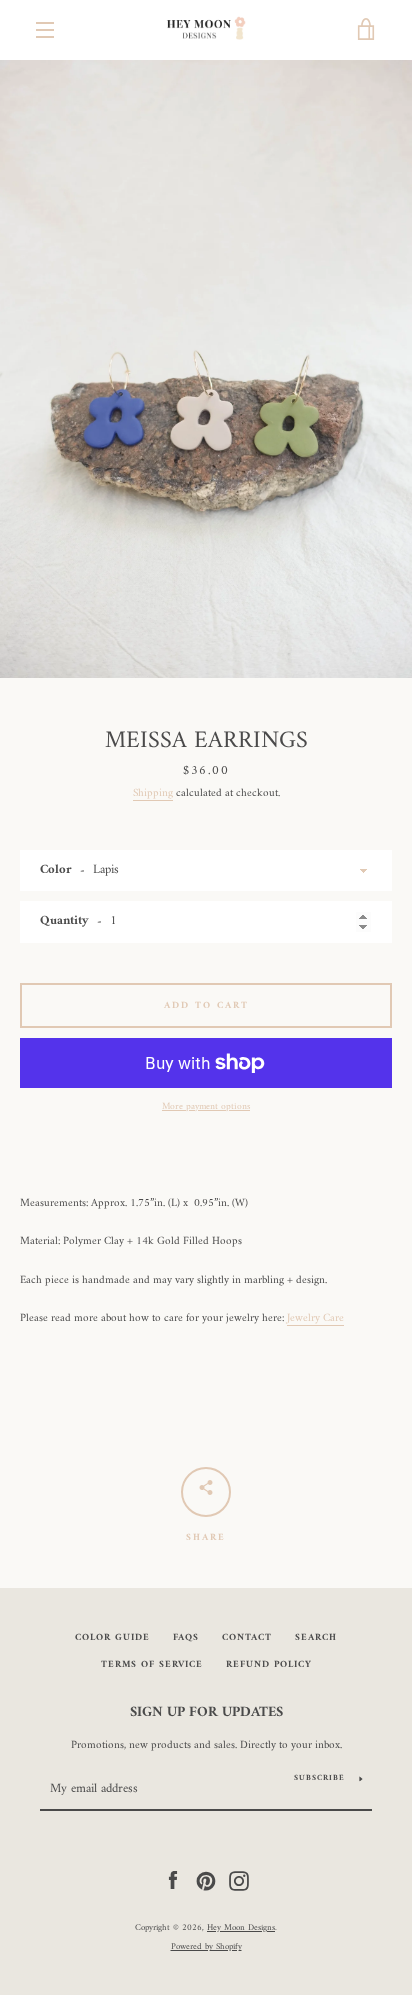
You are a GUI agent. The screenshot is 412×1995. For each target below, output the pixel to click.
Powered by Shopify (206, 1947)
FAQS (186, 1637)
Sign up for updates (206, 1713)
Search (316, 1637)
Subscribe (319, 1778)
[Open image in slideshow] (206, 369)
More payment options (206, 1107)
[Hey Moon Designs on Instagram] (239, 1880)
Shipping (153, 793)
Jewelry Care (315, 1318)
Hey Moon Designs (241, 1928)
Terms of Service (152, 1664)
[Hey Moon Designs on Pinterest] (206, 1880)
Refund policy (269, 1664)
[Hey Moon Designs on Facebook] (173, 1880)
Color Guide (112, 1637)
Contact (247, 1637)
